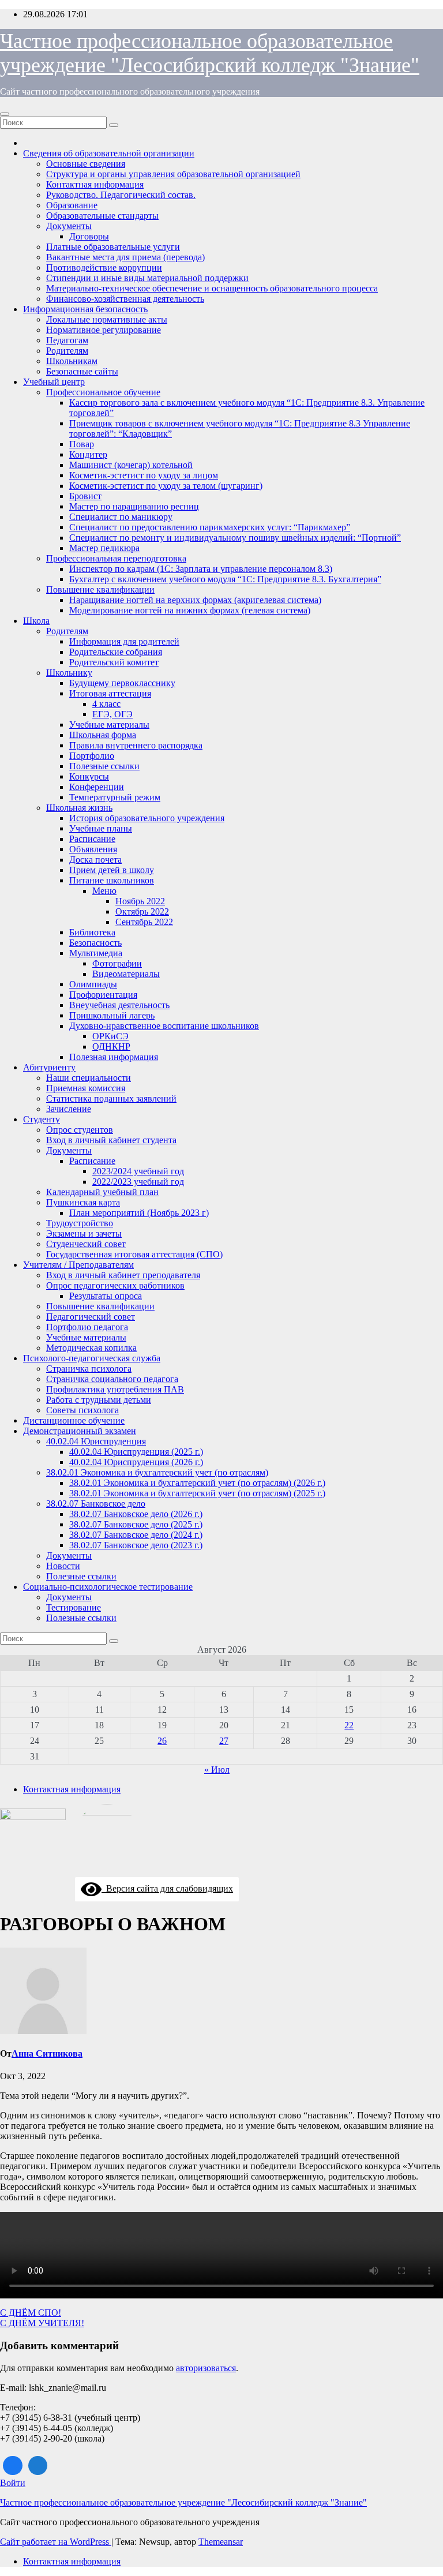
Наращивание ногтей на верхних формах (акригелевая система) (195, 600)
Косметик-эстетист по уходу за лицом (144, 475)
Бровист (85, 496)
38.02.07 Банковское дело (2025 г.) (136, 1524)
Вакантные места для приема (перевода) (125, 257)
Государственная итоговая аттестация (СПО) (134, 1254)
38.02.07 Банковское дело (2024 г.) (136, 1535)
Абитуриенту (49, 1067)
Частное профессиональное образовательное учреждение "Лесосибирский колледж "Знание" (183, 2502)
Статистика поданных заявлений (111, 1098)
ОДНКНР (111, 1046)
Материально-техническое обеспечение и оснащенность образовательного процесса (212, 288)
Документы (69, 226)
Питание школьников (112, 880)
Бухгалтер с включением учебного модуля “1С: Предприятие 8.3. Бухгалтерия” (225, 579)
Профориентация (103, 995)
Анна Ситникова (47, 2053)
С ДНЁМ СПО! (31, 2313)
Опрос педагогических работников (115, 1285)
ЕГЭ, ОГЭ (112, 714)
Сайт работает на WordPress (56, 2542)
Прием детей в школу (112, 870)
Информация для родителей (124, 641)
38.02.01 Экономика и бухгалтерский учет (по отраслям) (157, 1472)
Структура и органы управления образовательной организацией (173, 174)
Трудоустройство (80, 1223)
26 (162, 1741)
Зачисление (69, 1109)
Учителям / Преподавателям (78, 1265)
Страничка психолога (89, 1368)
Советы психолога (82, 1410)
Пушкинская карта (83, 1202)
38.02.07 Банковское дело (96, 1504)
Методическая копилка (91, 1348)
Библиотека (92, 932)
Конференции (97, 787)
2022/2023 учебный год (138, 1182)
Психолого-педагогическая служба (92, 1358)
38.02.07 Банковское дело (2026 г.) (136, 1514)
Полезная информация (114, 1057)
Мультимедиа (96, 953)
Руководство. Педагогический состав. (121, 195)
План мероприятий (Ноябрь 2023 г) (139, 1213)
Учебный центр (54, 382)
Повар (82, 444)
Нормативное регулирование (104, 330)
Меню (104, 891)
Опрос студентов (80, 1130)
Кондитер (88, 454)
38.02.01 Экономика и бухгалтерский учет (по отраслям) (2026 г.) (197, 1483)
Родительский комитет (114, 662)
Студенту (42, 1119)
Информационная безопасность (85, 309)
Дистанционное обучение (74, 1420)
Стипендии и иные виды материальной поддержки (147, 278)
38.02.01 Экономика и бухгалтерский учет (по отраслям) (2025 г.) (197, 1493)
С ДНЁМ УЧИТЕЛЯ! (42, 2323)
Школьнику (69, 673)
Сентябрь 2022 (144, 922)
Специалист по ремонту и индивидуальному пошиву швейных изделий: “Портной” (235, 538)
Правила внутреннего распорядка (136, 745)
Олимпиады (93, 984)
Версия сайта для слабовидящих (167, 1888)
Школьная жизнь (79, 808)
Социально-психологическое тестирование (108, 1587)
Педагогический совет (91, 1317)
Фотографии (117, 963)
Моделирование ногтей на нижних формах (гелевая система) (190, 610)
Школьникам (72, 361)
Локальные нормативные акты (107, 319)
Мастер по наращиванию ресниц (134, 506)
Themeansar (221, 2542)
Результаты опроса (106, 1296)
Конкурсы (89, 776)
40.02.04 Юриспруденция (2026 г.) (136, 1462)
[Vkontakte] (13, 2466)
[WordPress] (38, 2466)
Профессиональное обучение (103, 392)
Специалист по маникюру (121, 517)
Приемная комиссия (86, 1088)
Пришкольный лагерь (112, 1015)
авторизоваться (206, 2368)
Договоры (89, 236)
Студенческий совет (86, 1244)
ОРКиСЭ (110, 1036)
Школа (36, 621)
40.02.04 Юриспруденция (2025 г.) (136, 1452)
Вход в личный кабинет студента (111, 1140)
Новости (63, 1566)
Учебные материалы (109, 724)
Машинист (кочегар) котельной (131, 465)
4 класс (106, 704)
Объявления (93, 849)
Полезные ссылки (104, 766)
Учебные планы (101, 828)
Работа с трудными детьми (99, 1400)
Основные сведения (86, 164)
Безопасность (95, 943)
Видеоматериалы (126, 974)
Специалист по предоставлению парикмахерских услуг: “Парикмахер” (210, 527)
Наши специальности (89, 1078)
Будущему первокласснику (122, 683)
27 (224, 1741)
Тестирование (74, 1607)
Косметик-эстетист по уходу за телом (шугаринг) (166, 486)
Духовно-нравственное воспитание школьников (164, 1026)
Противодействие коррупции (104, 267)
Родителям (67, 351)
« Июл (217, 1770)
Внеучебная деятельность (119, 1005)
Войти (13, 2483)
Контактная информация (95, 184)
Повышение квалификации (100, 589)
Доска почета (95, 860)
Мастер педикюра (104, 548)
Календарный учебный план (102, 1192)
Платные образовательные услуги (113, 247)
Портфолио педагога (87, 1327)
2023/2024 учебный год (138, 1171)
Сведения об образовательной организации (109, 153)
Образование (72, 205)
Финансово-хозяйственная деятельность (125, 299)
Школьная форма (103, 735)
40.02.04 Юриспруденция (96, 1441)
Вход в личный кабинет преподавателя (123, 1275)
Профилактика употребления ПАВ (115, 1389)
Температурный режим (115, 797)
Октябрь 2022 (142, 911)
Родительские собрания (116, 652)
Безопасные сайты (82, 371)
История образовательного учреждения (147, 818)
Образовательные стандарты (102, 216)
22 (349, 1725)
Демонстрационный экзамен (80, 1431)
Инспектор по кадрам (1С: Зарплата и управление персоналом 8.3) (201, 569)
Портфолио (92, 756)
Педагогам (67, 340)
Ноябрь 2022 (140, 901)
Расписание (92, 839)
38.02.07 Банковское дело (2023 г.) (136, 1545)
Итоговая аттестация (110, 693)
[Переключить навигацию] (5, 114)
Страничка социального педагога (112, 1379)
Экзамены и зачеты (84, 1233)
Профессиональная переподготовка (116, 558)
